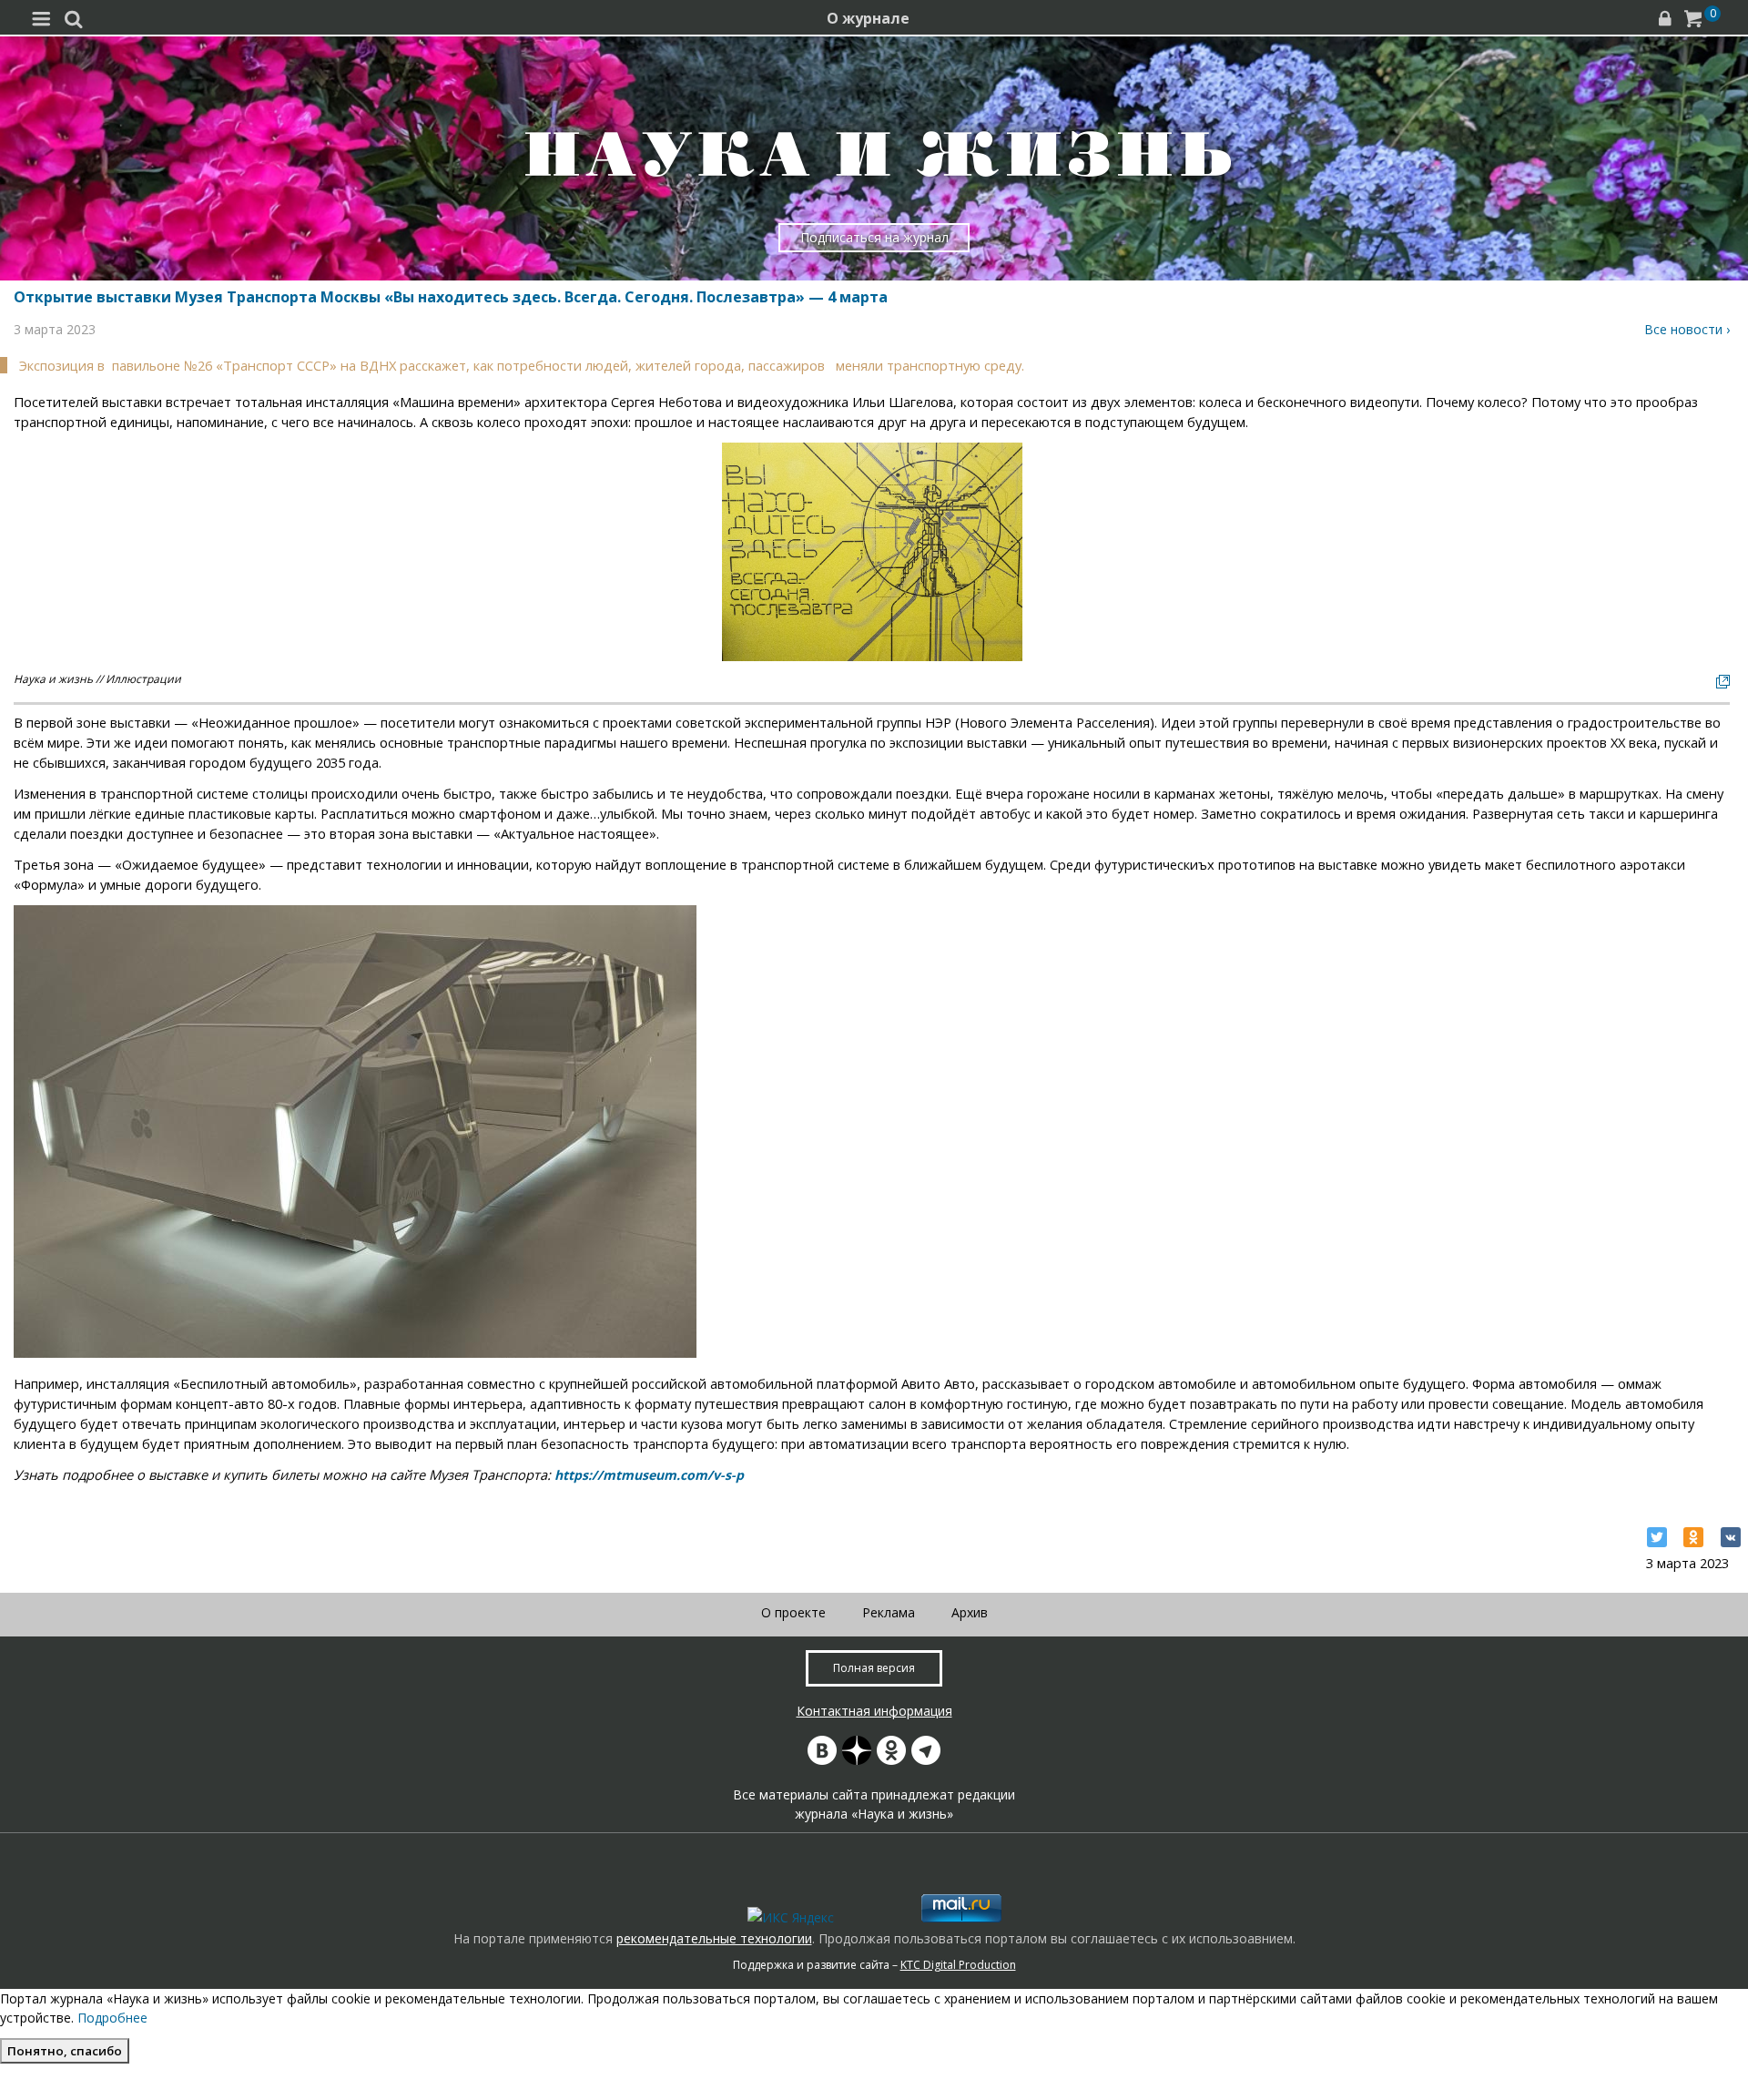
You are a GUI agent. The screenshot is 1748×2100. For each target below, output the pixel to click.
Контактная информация (874, 1711)
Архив (970, 1612)
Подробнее (112, 2018)
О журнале (868, 18)
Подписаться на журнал (874, 237)
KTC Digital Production (958, 1965)
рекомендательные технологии (714, 1938)
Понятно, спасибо (65, 2051)
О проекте (793, 1612)
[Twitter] (1657, 1537)
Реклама (889, 1612)
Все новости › (1687, 329)
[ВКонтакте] (1731, 1537)
